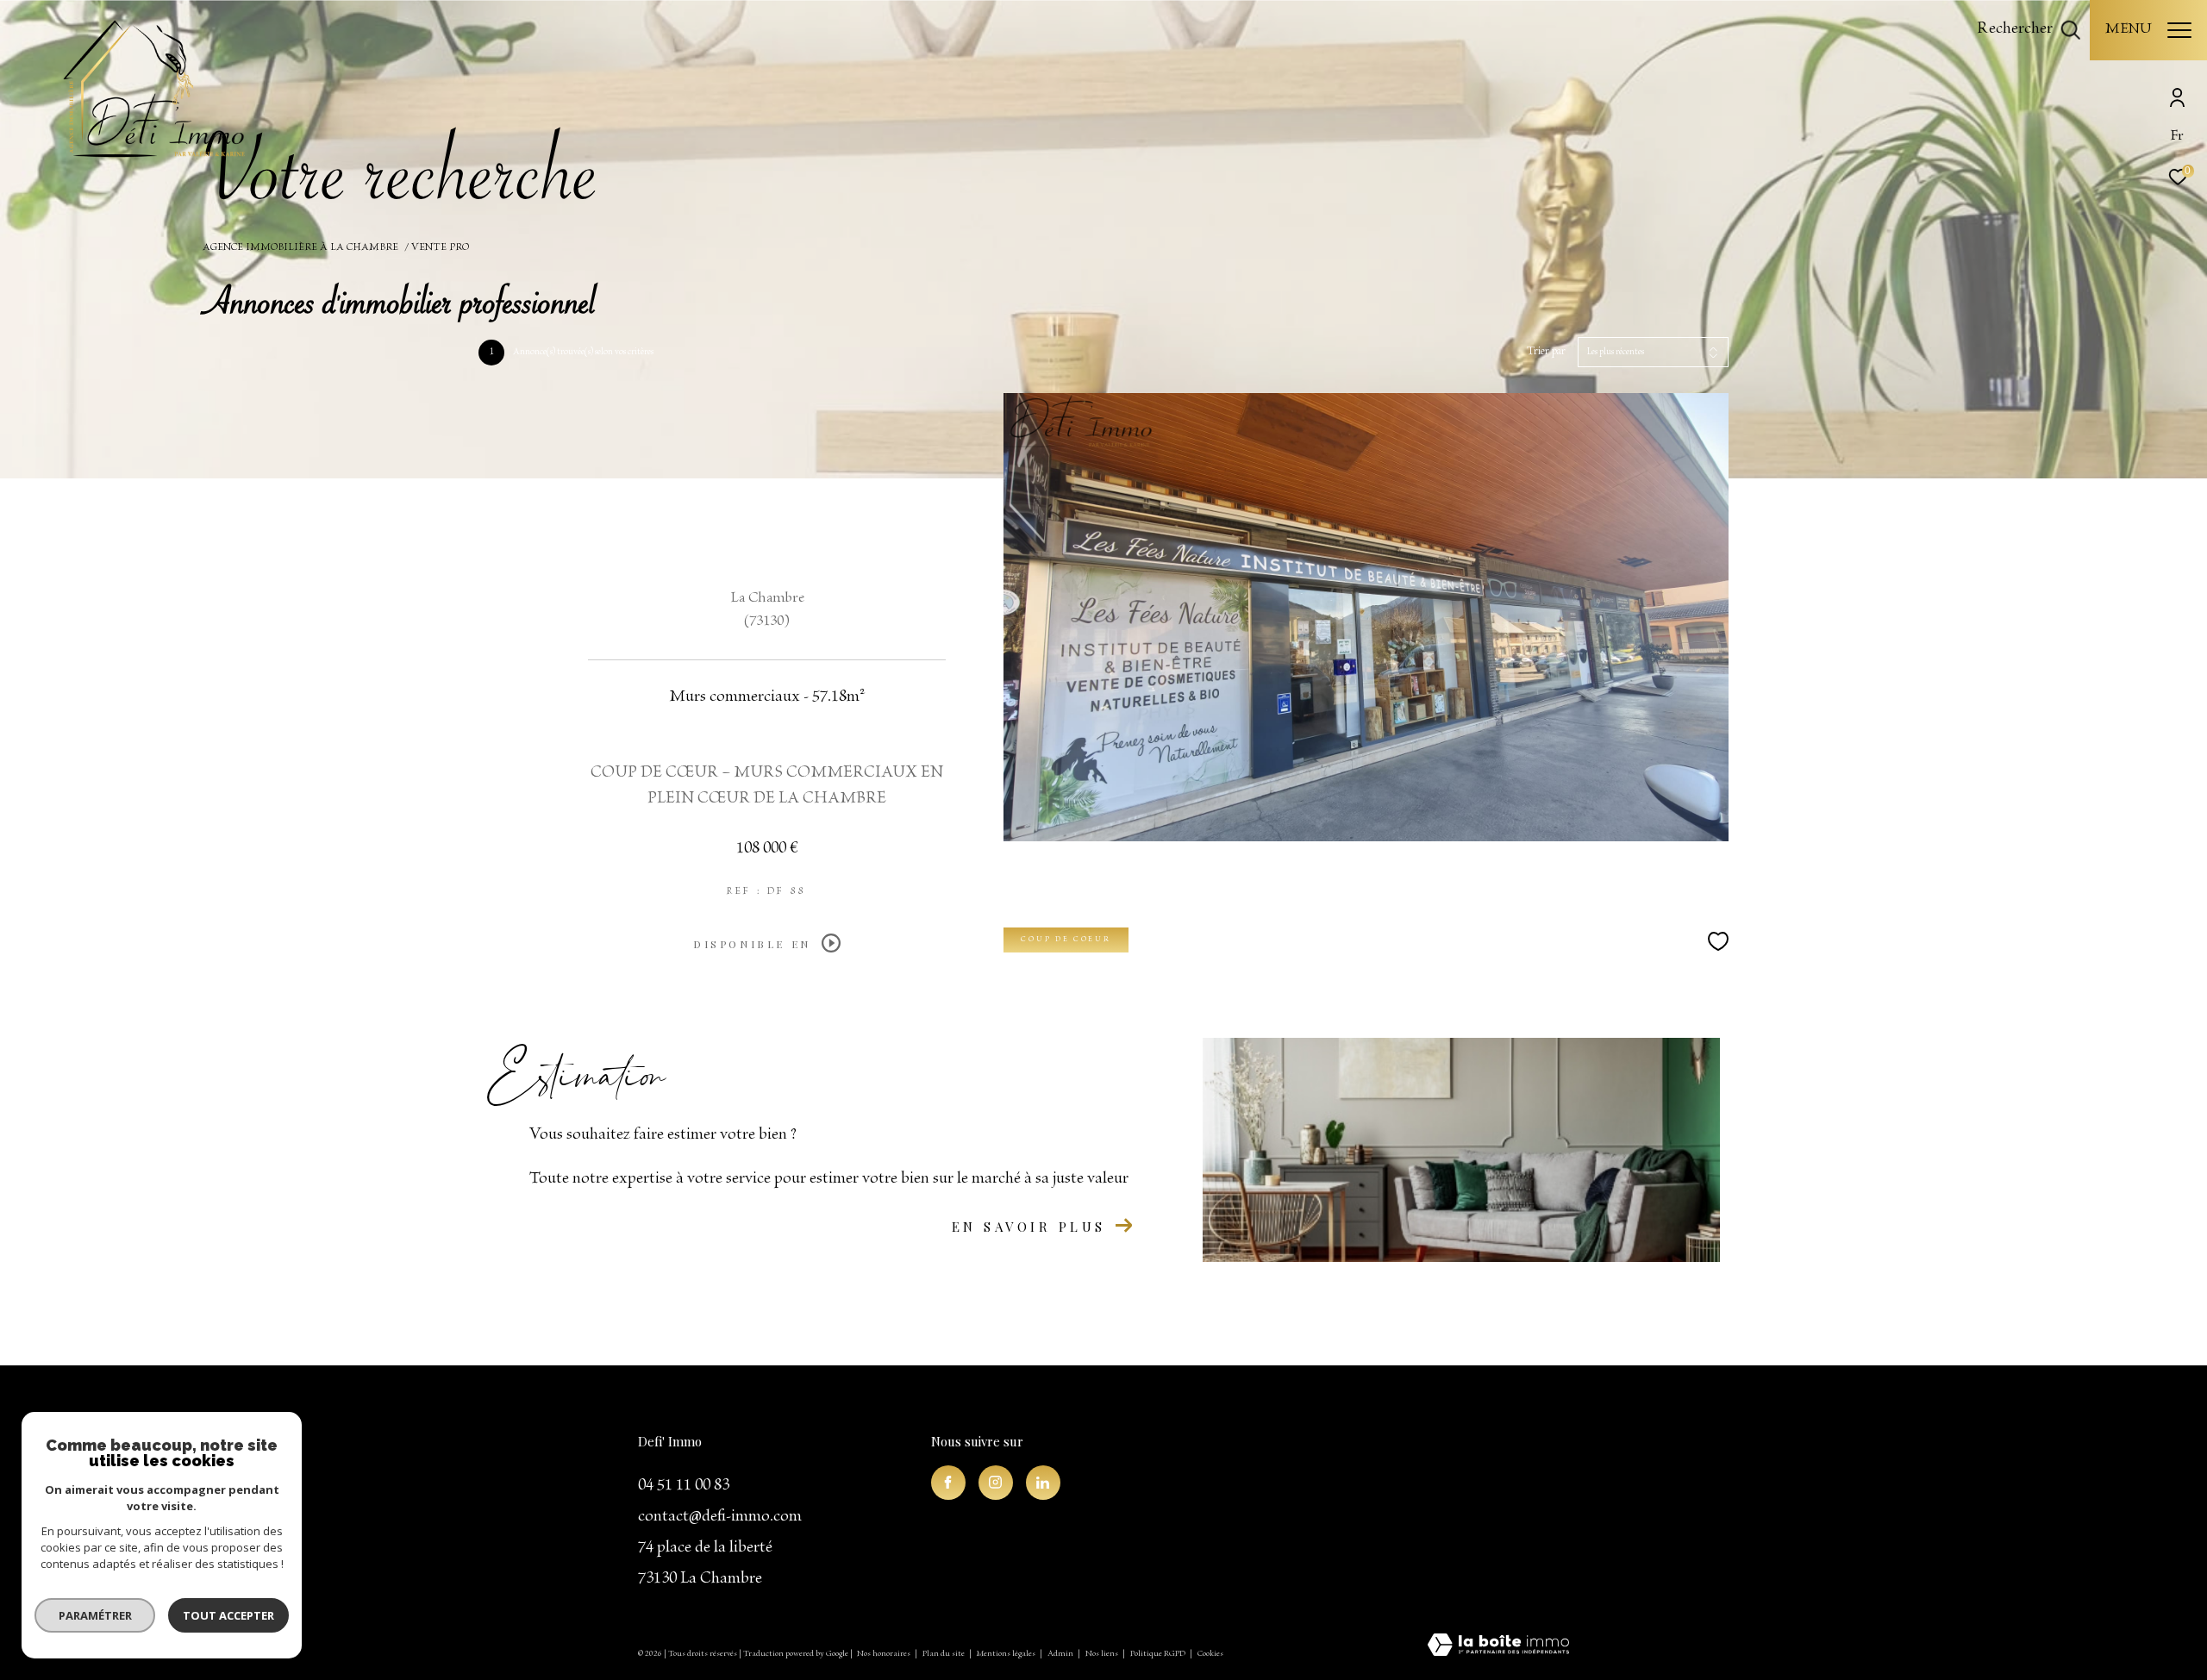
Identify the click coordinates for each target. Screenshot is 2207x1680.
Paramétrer (95, 1615)
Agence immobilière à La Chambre (300, 248)
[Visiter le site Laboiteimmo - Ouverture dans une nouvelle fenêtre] (1498, 1647)
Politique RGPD (1158, 1654)
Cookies (1210, 1654)
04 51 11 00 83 (684, 1486)
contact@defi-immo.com (720, 1517)
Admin (1061, 1654)
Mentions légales (1007, 1654)
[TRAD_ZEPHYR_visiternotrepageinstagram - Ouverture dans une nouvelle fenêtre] (996, 1483)
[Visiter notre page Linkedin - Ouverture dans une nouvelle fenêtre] (1043, 1483)
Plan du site (944, 1654)
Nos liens (1103, 1654)
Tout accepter (228, 1615)
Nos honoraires (885, 1654)
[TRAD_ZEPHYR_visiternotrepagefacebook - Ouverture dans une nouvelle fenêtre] (948, 1483)
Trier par (1546, 352)
